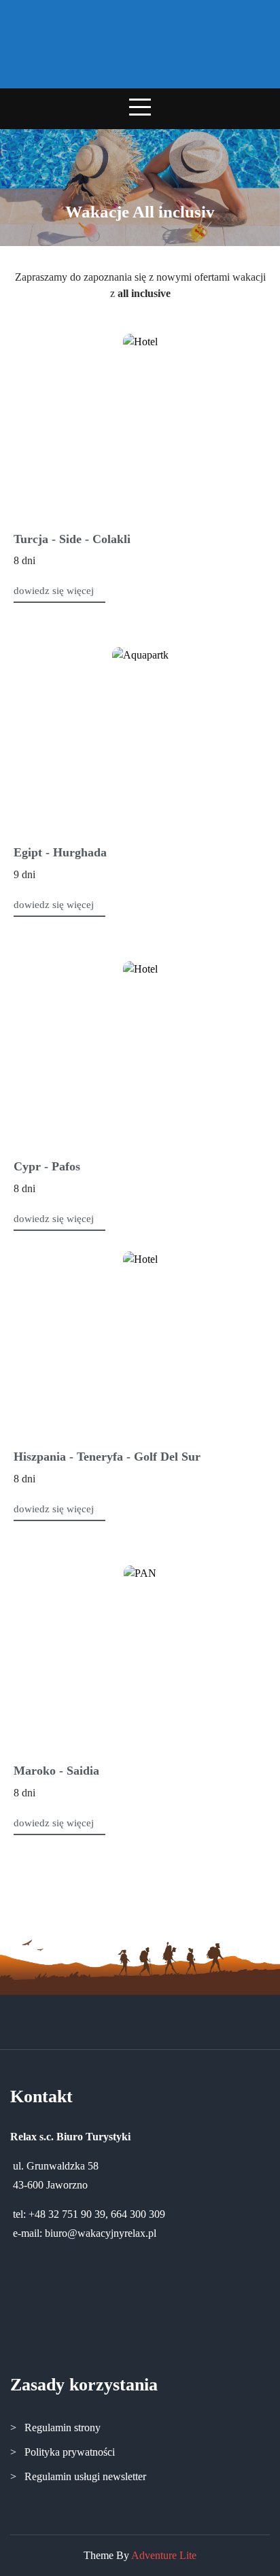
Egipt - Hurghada (60, 852)
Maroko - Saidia (56, 1771)
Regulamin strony (63, 2427)
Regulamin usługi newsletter (85, 2476)
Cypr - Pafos (47, 1166)
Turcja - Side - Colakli (72, 539)
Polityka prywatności (70, 2452)
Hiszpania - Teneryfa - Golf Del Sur (107, 1457)
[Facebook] (140, 2020)
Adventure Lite (164, 2555)
